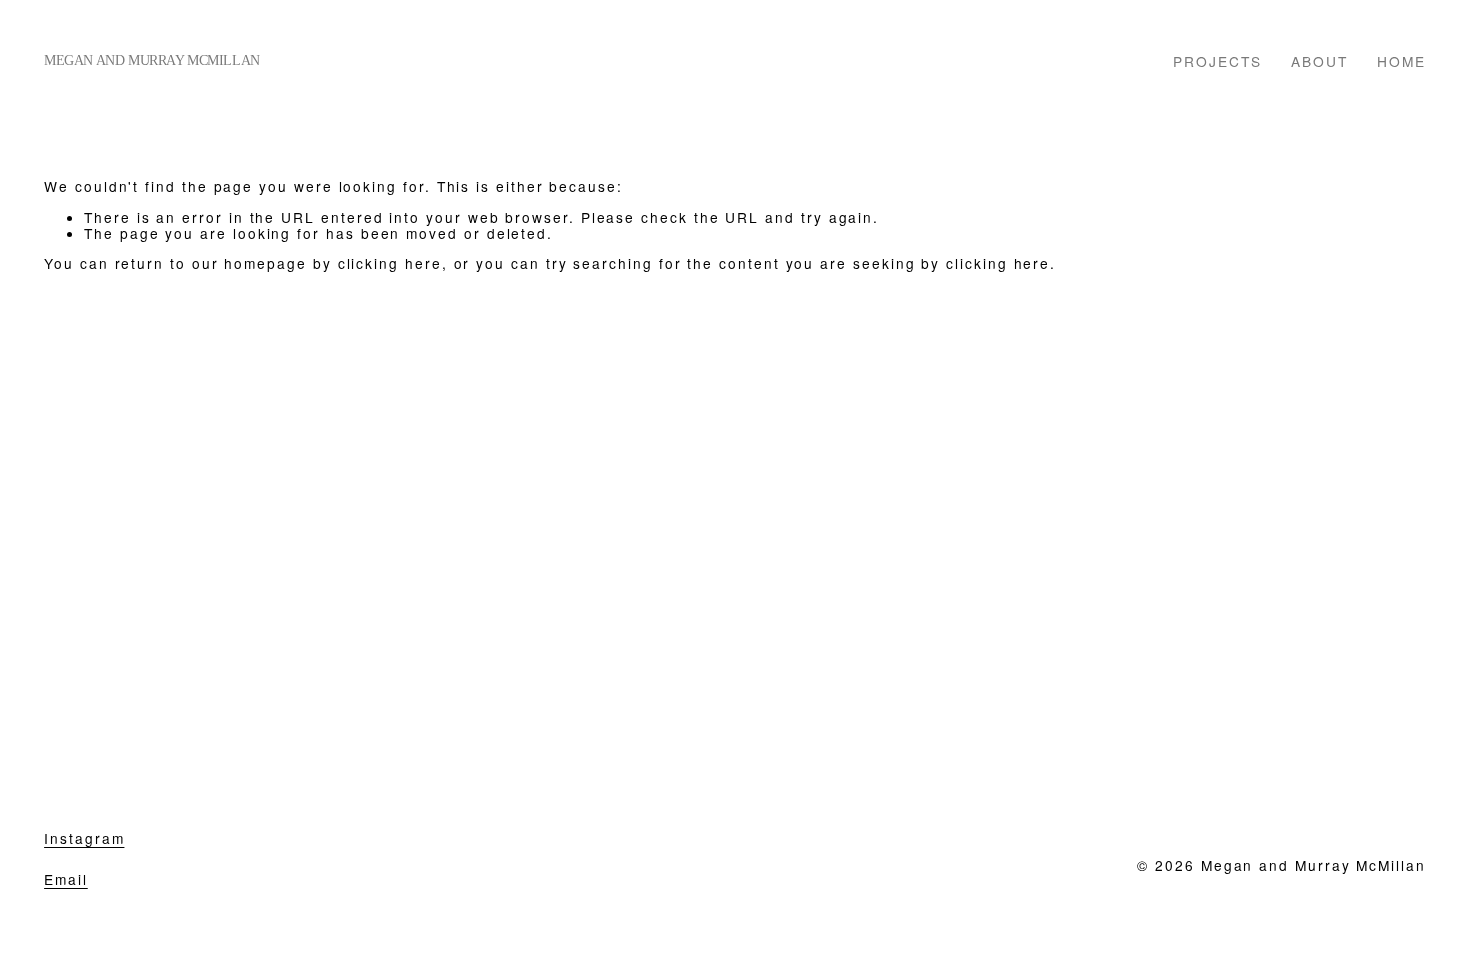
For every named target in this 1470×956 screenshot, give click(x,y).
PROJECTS (1217, 60)
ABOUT (1319, 60)
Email (66, 879)
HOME (1401, 60)
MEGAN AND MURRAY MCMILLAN (152, 60)
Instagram (84, 838)
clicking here (390, 263)
